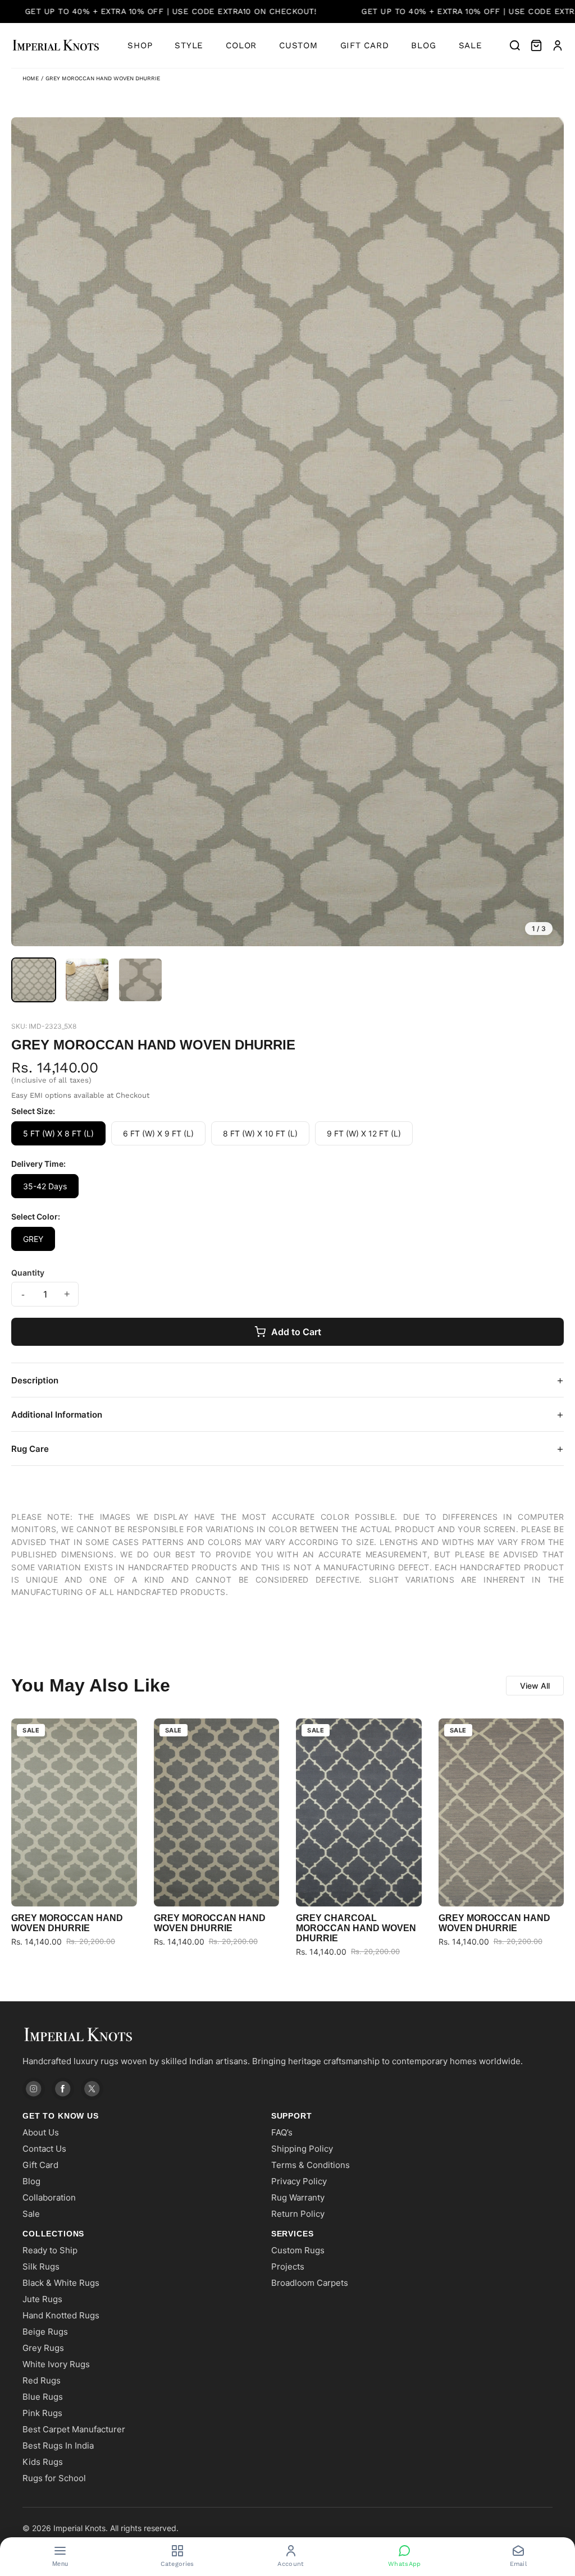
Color (241, 45)
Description (287, 1380)
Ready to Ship (50, 2250)
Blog (423, 45)
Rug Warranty (298, 2197)
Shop (140, 45)
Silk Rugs (41, 2266)
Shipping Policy (302, 2149)
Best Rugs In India (58, 2446)
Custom (298, 45)
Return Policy (298, 2214)
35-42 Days (45, 1186)
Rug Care (287, 1449)
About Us (41, 2132)
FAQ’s (282, 2132)
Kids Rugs (43, 2462)
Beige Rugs (45, 2332)
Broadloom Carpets (310, 2283)
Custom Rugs (298, 2250)
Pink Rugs (42, 2413)
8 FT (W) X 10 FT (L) (260, 1133)
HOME (31, 78)
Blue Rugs (43, 2397)
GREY (33, 1239)
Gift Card (365, 45)
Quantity (28, 1273)
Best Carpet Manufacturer (74, 2429)
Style (189, 45)
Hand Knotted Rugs (61, 2315)
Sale (471, 45)
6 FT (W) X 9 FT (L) (158, 1133)
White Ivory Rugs (56, 2364)
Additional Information (287, 1414)
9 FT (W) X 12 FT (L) (364, 1133)
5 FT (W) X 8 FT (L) (58, 1133)
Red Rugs (42, 2380)
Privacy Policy (299, 2181)
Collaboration (49, 2197)
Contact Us (44, 2149)
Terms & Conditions (311, 2165)
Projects (288, 2266)
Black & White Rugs (61, 2283)
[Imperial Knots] (287, 2035)
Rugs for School (54, 2478)
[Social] (34, 2089)
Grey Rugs (43, 2348)
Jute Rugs (42, 2299)
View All (535, 1686)
